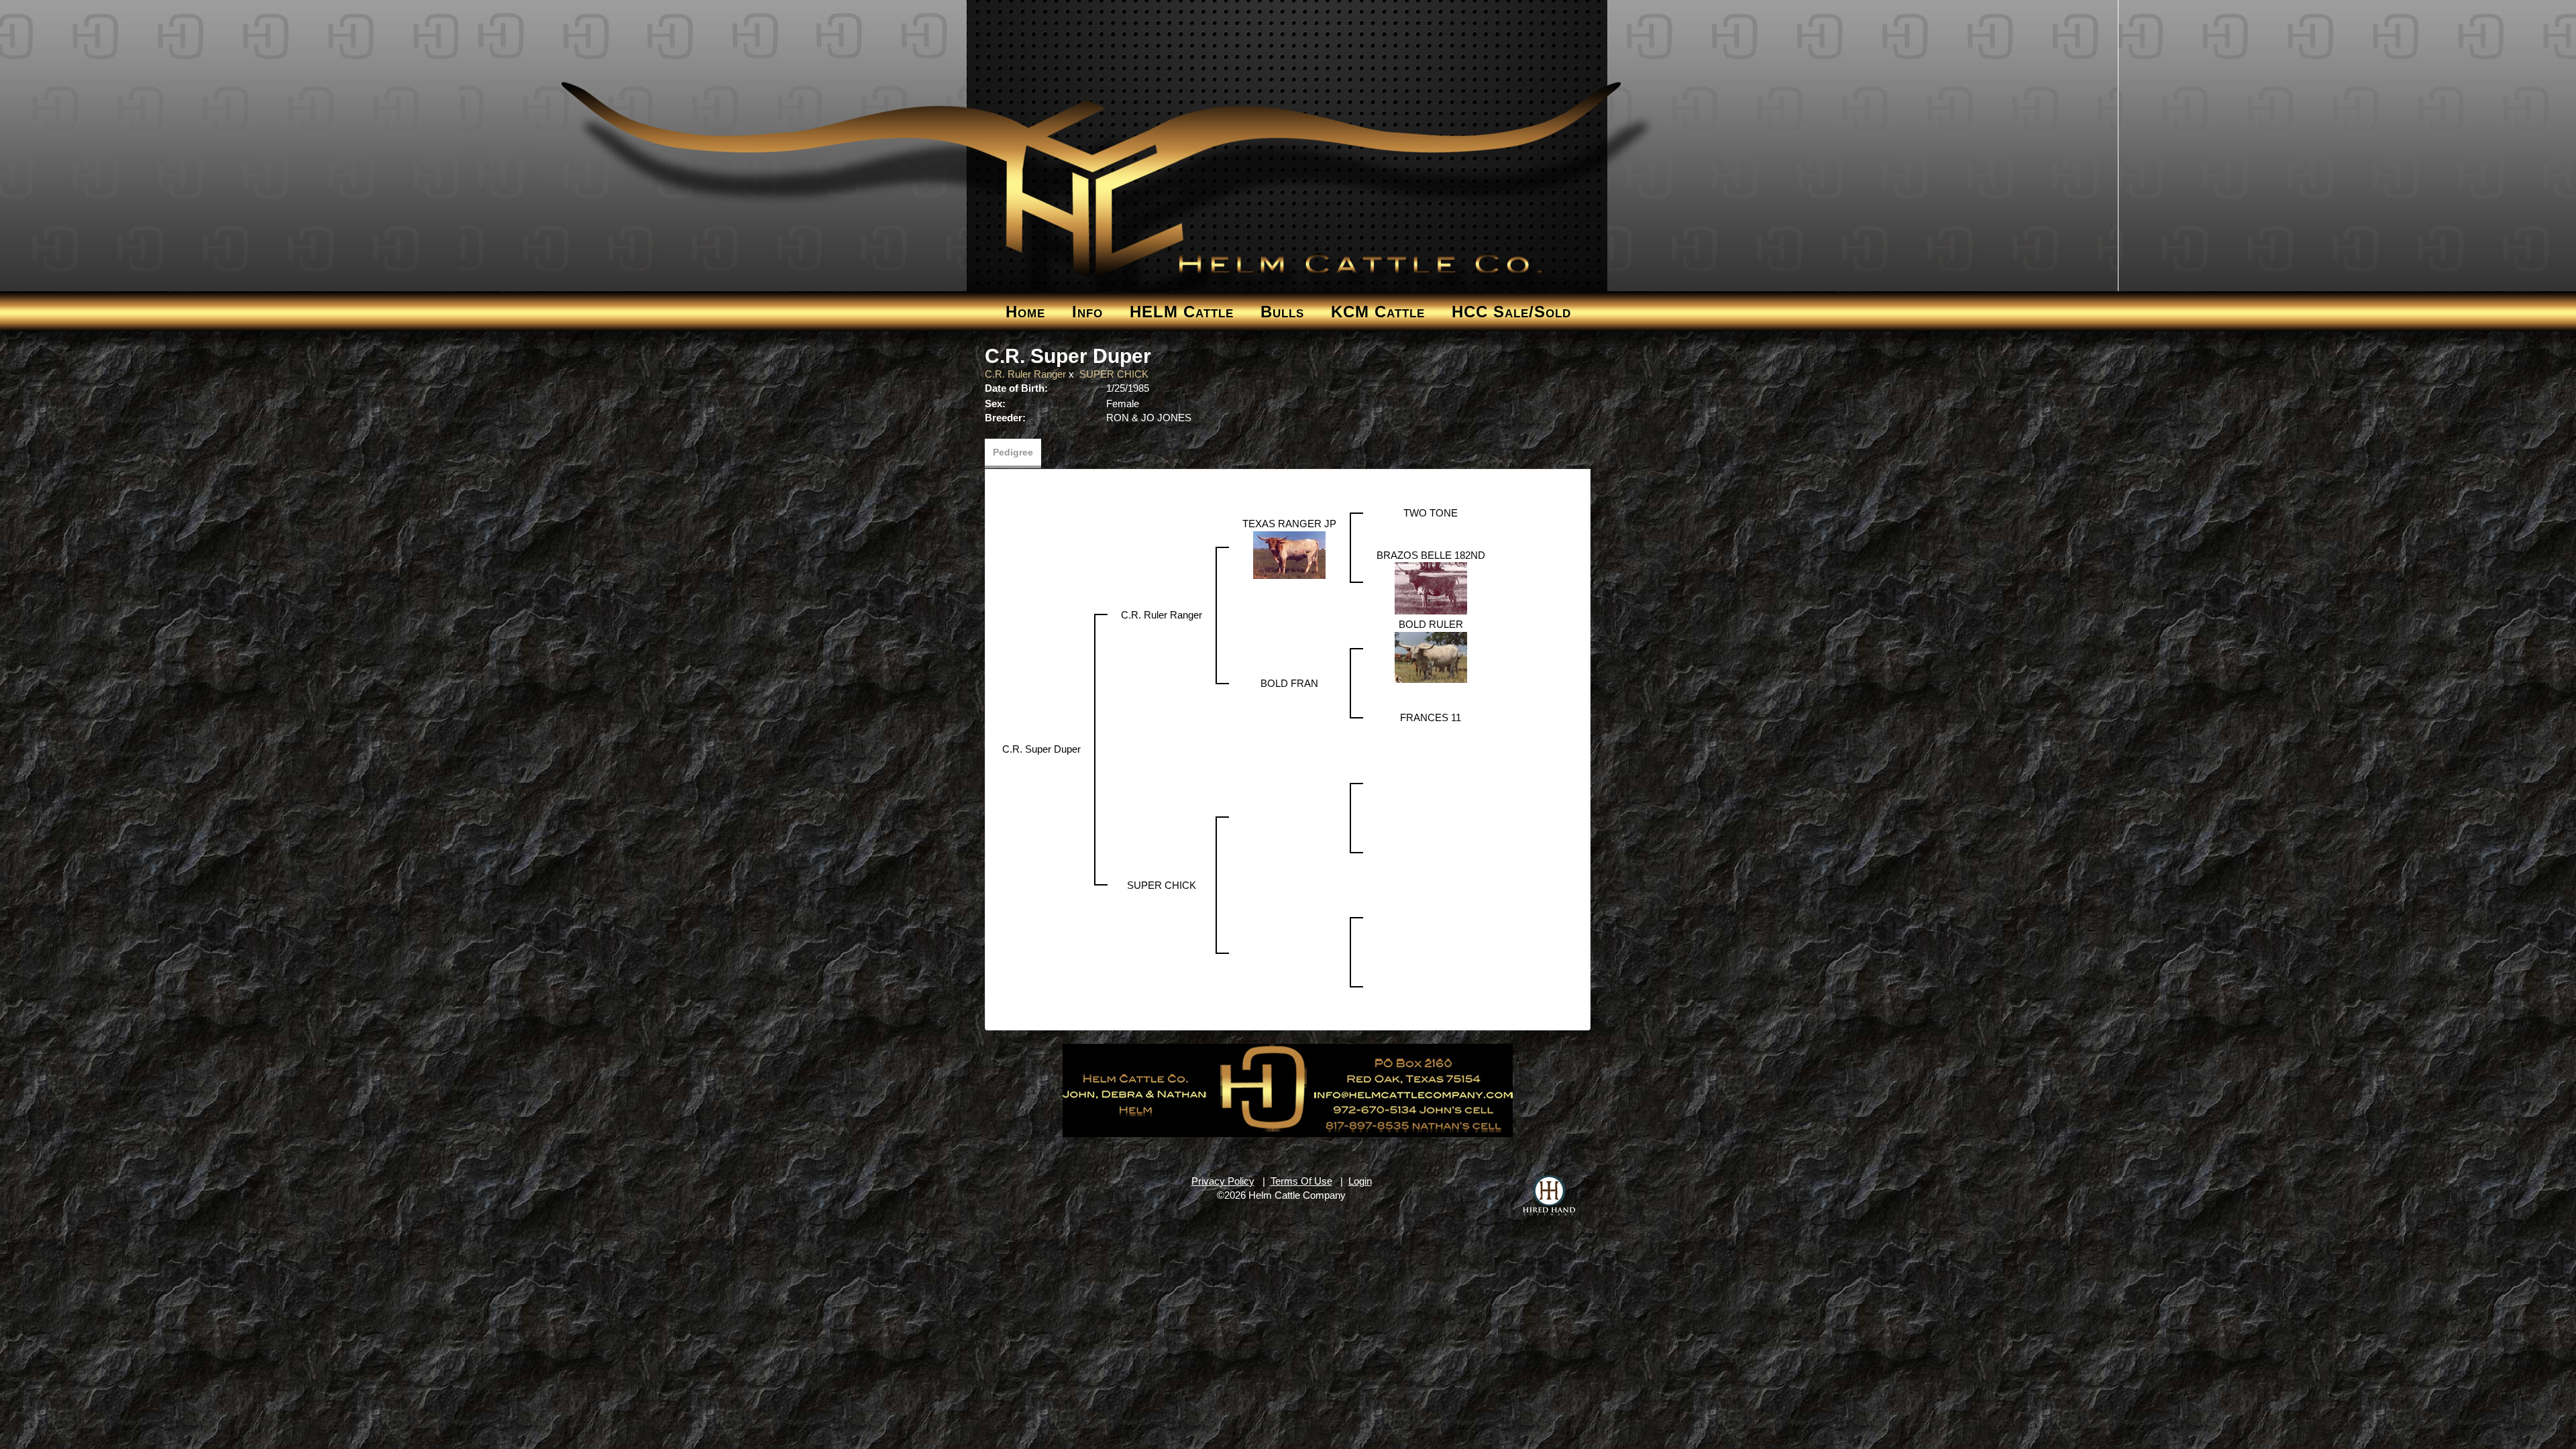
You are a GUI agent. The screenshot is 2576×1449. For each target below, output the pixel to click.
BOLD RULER (1431, 624)
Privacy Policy (1223, 1181)
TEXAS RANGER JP (1289, 524)
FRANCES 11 (1431, 717)
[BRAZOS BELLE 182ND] (1431, 587)
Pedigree (1013, 452)
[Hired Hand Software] (1549, 1195)
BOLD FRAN (1289, 683)
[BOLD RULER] (1431, 656)
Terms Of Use (1301, 1181)
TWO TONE (1431, 513)
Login (1360, 1181)
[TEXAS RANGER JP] (1289, 554)
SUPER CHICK (1114, 374)
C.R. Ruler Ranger (1025, 374)
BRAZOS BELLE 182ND (1431, 555)
